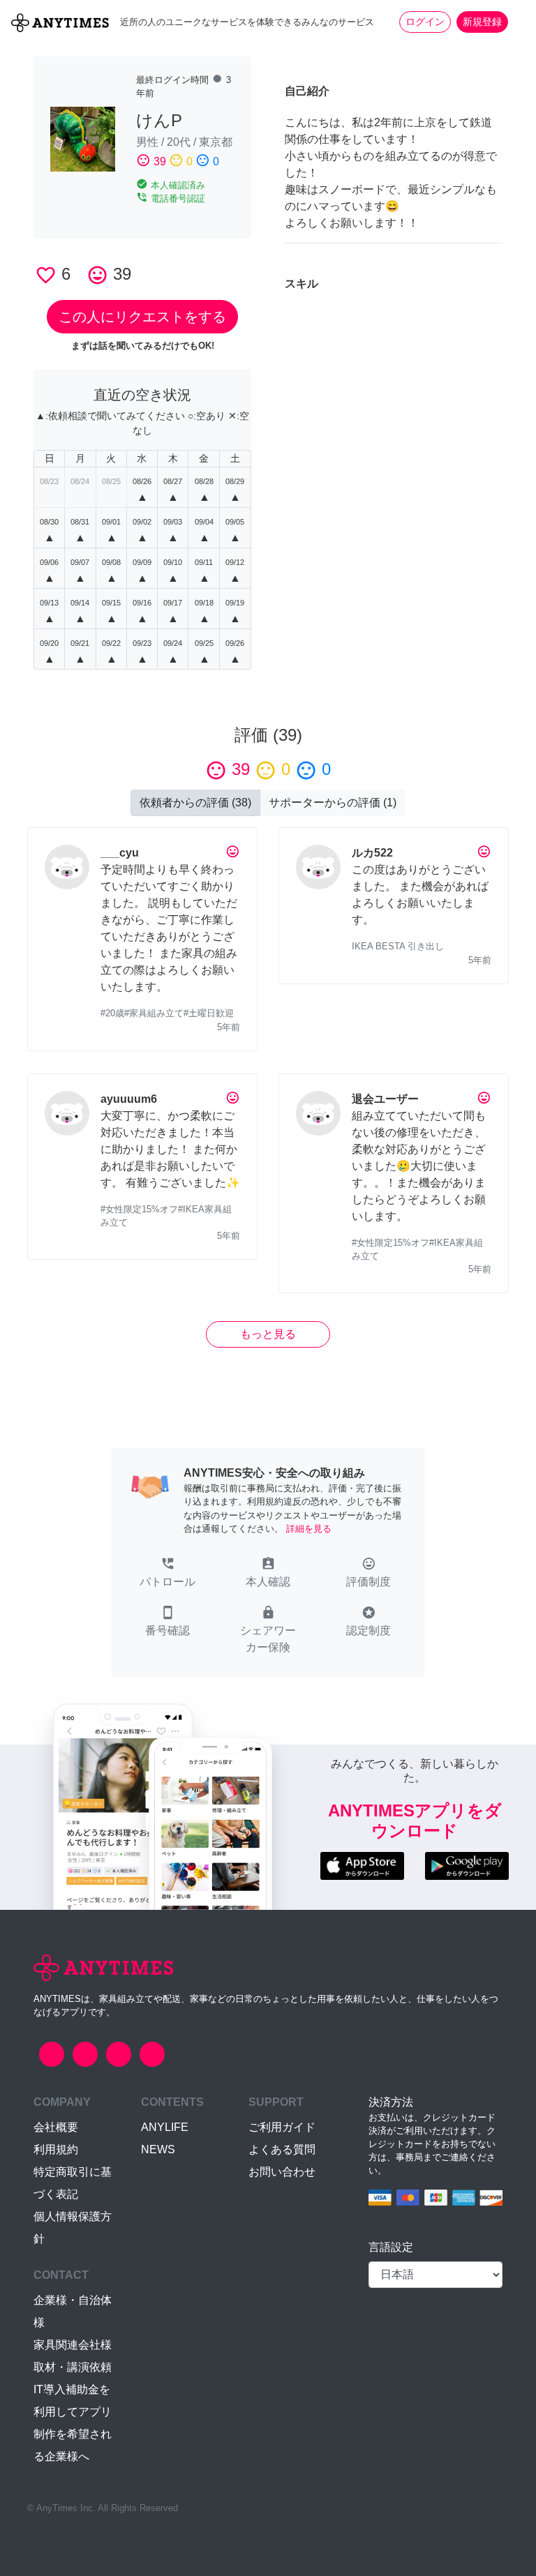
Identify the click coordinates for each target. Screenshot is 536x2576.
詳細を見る (309, 1529)
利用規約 (56, 2149)
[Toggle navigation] (516, 22)
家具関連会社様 (73, 2345)
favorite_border (46, 275)
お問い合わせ (282, 2172)
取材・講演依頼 (73, 2367)
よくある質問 (282, 2149)
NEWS (158, 2149)
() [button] (195, 803)
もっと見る (268, 1334)
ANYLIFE (165, 2127)
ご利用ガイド (282, 2127)
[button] (167, 1574)
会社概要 (56, 2127)
